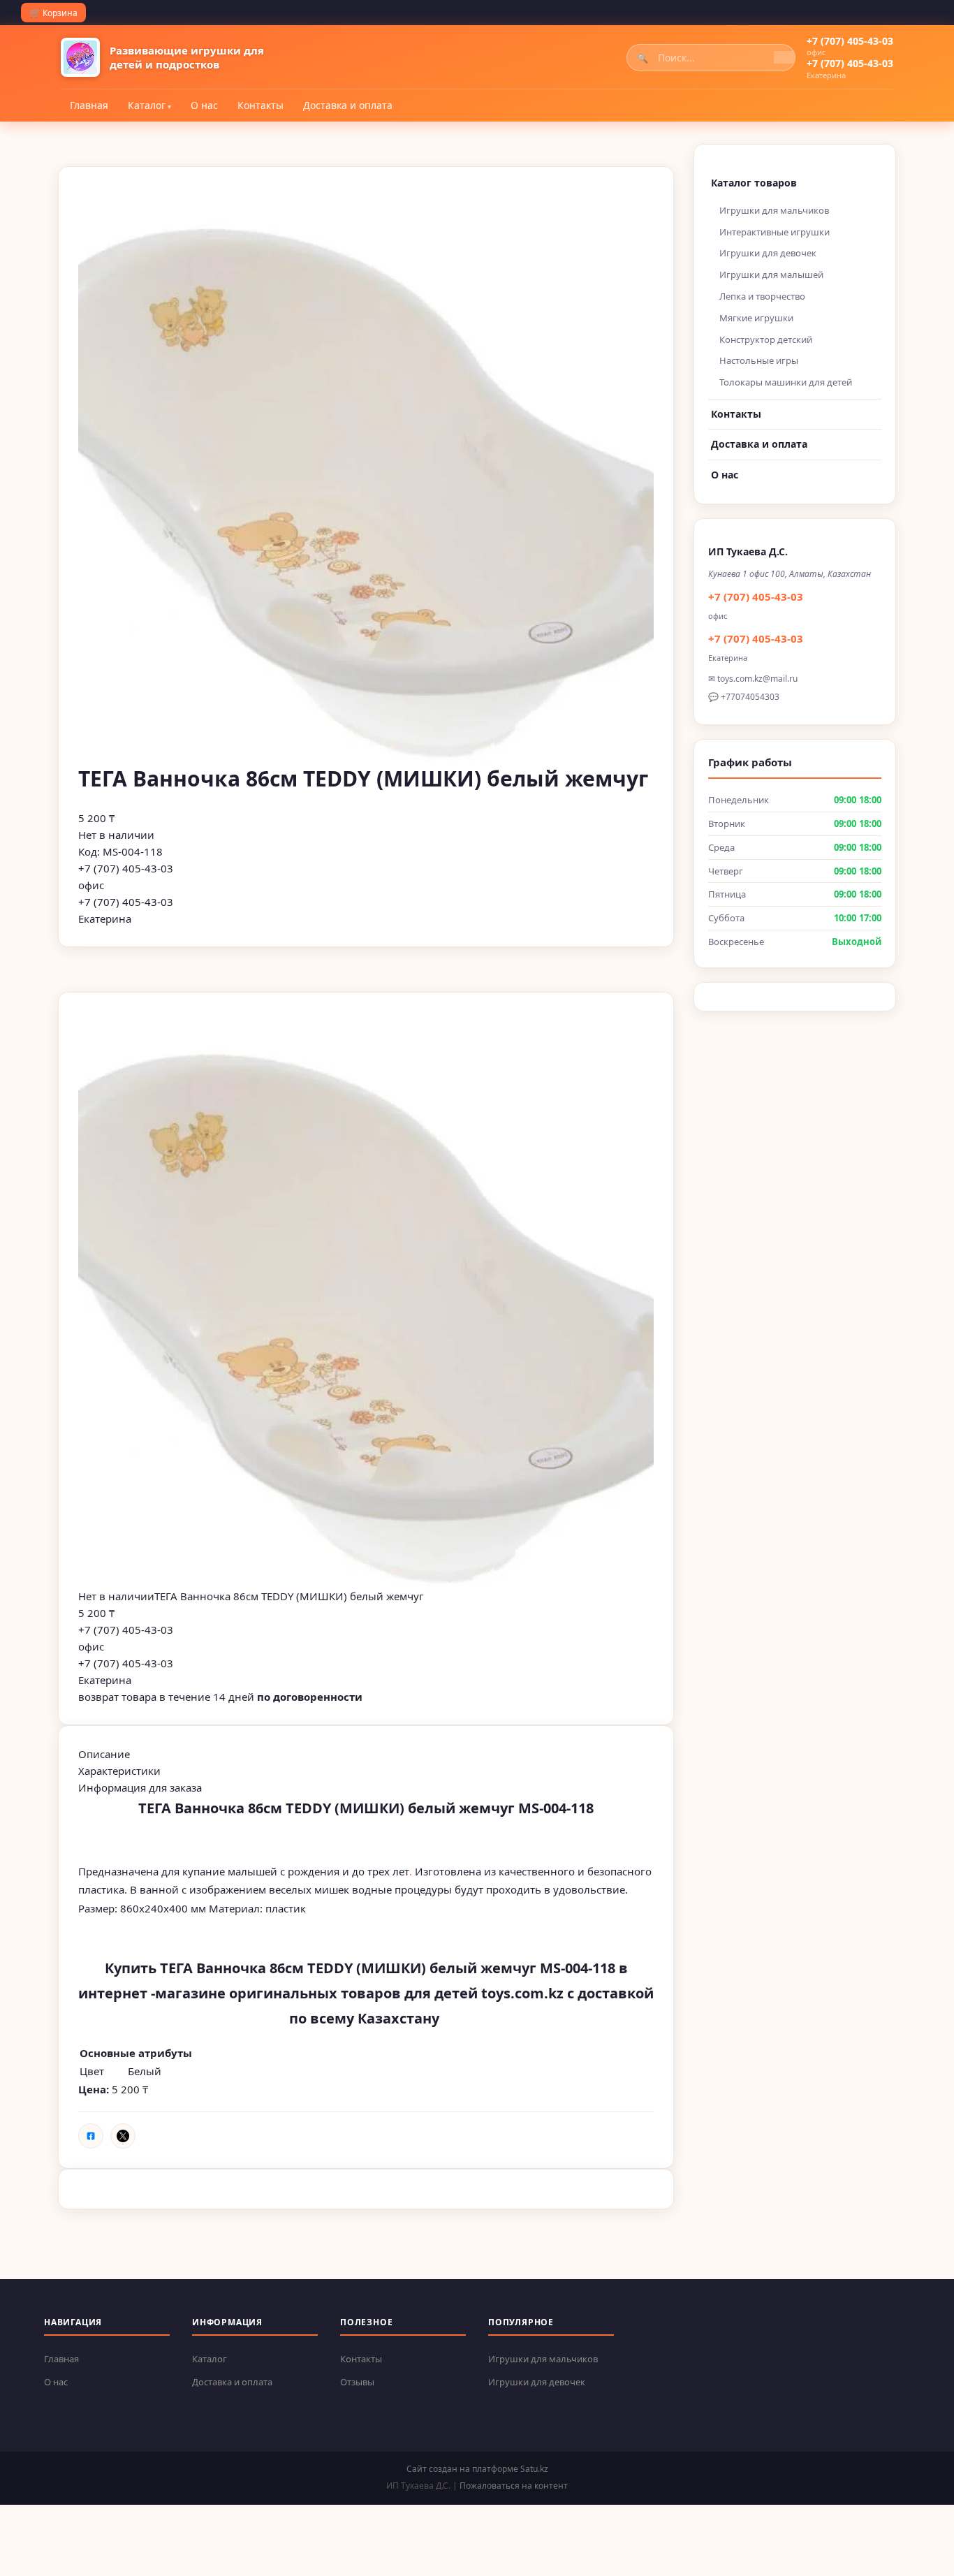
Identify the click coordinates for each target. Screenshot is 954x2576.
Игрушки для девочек (768, 253)
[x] (123, 2136)
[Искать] (784, 57)
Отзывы (357, 2382)
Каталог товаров (754, 183)
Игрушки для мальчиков (774, 210)
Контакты (260, 105)
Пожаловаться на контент (514, 2486)
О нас (204, 105)
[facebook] (91, 2136)
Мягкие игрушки (756, 318)
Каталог (147, 105)
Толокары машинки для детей (786, 382)
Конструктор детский (766, 339)
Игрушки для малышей (771, 275)
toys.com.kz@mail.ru (757, 679)
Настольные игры (759, 360)
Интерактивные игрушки (775, 232)
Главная (89, 105)
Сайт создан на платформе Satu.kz (477, 2469)
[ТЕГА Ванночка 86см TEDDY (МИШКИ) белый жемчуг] (366, 1300)
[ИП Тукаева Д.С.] (80, 57)
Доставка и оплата (348, 105)
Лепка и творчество (762, 296)
